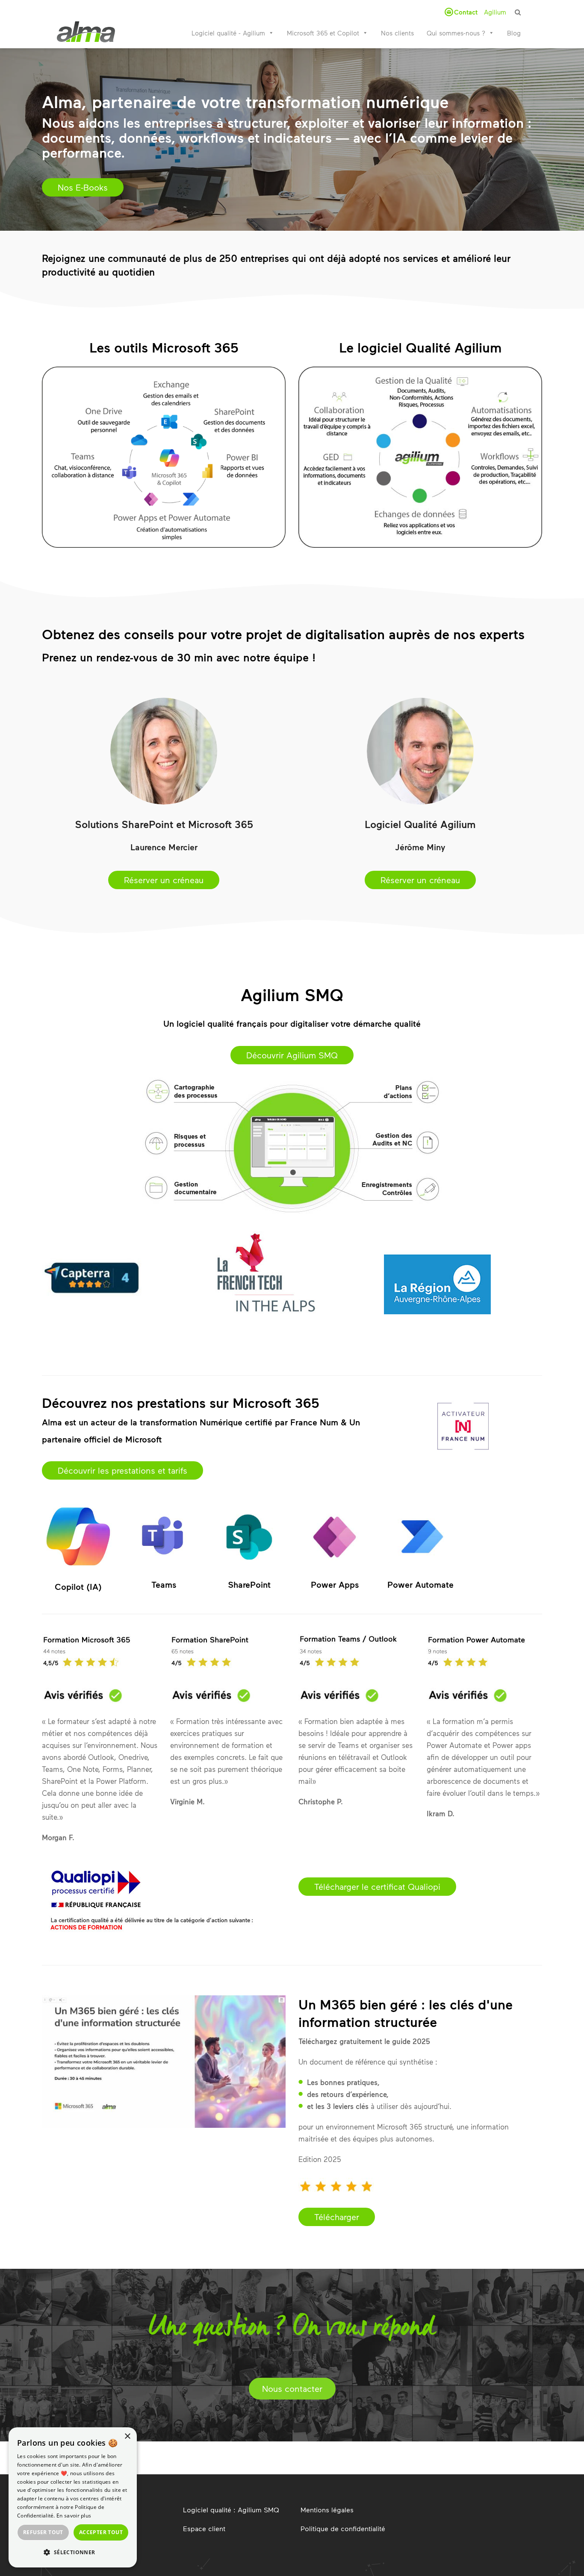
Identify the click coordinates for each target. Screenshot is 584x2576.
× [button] (127, 2436)
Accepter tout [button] (101, 2532)
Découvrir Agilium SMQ (292, 1055)
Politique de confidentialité (343, 2528)
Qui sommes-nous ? (456, 33)
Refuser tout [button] (43, 2532)
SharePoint (249, 1584)
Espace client (204, 2528)
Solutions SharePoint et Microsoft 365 (164, 824)
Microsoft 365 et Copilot (323, 33)
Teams (164, 1584)
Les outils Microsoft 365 (164, 347)
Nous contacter (292, 2388)
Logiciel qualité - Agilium (228, 33)
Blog (514, 33)
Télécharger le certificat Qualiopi (377, 1886)
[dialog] (73, 2497)
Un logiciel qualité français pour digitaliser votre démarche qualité (292, 1023)
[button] (73, 2553)
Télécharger (337, 2217)
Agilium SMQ (292, 994)
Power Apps (335, 1584)
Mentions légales (327, 2510)
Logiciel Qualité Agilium (420, 824)
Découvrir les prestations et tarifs (122, 1470)
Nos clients (397, 33)
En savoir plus (74, 2516)
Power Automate (420, 1584)
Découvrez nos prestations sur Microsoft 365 (181, 1403)
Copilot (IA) (78, 1586)
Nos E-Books (83, 187)
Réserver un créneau (164, 880)
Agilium (495, 12)
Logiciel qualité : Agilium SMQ (231, 2510)
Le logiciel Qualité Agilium (420, 347)
